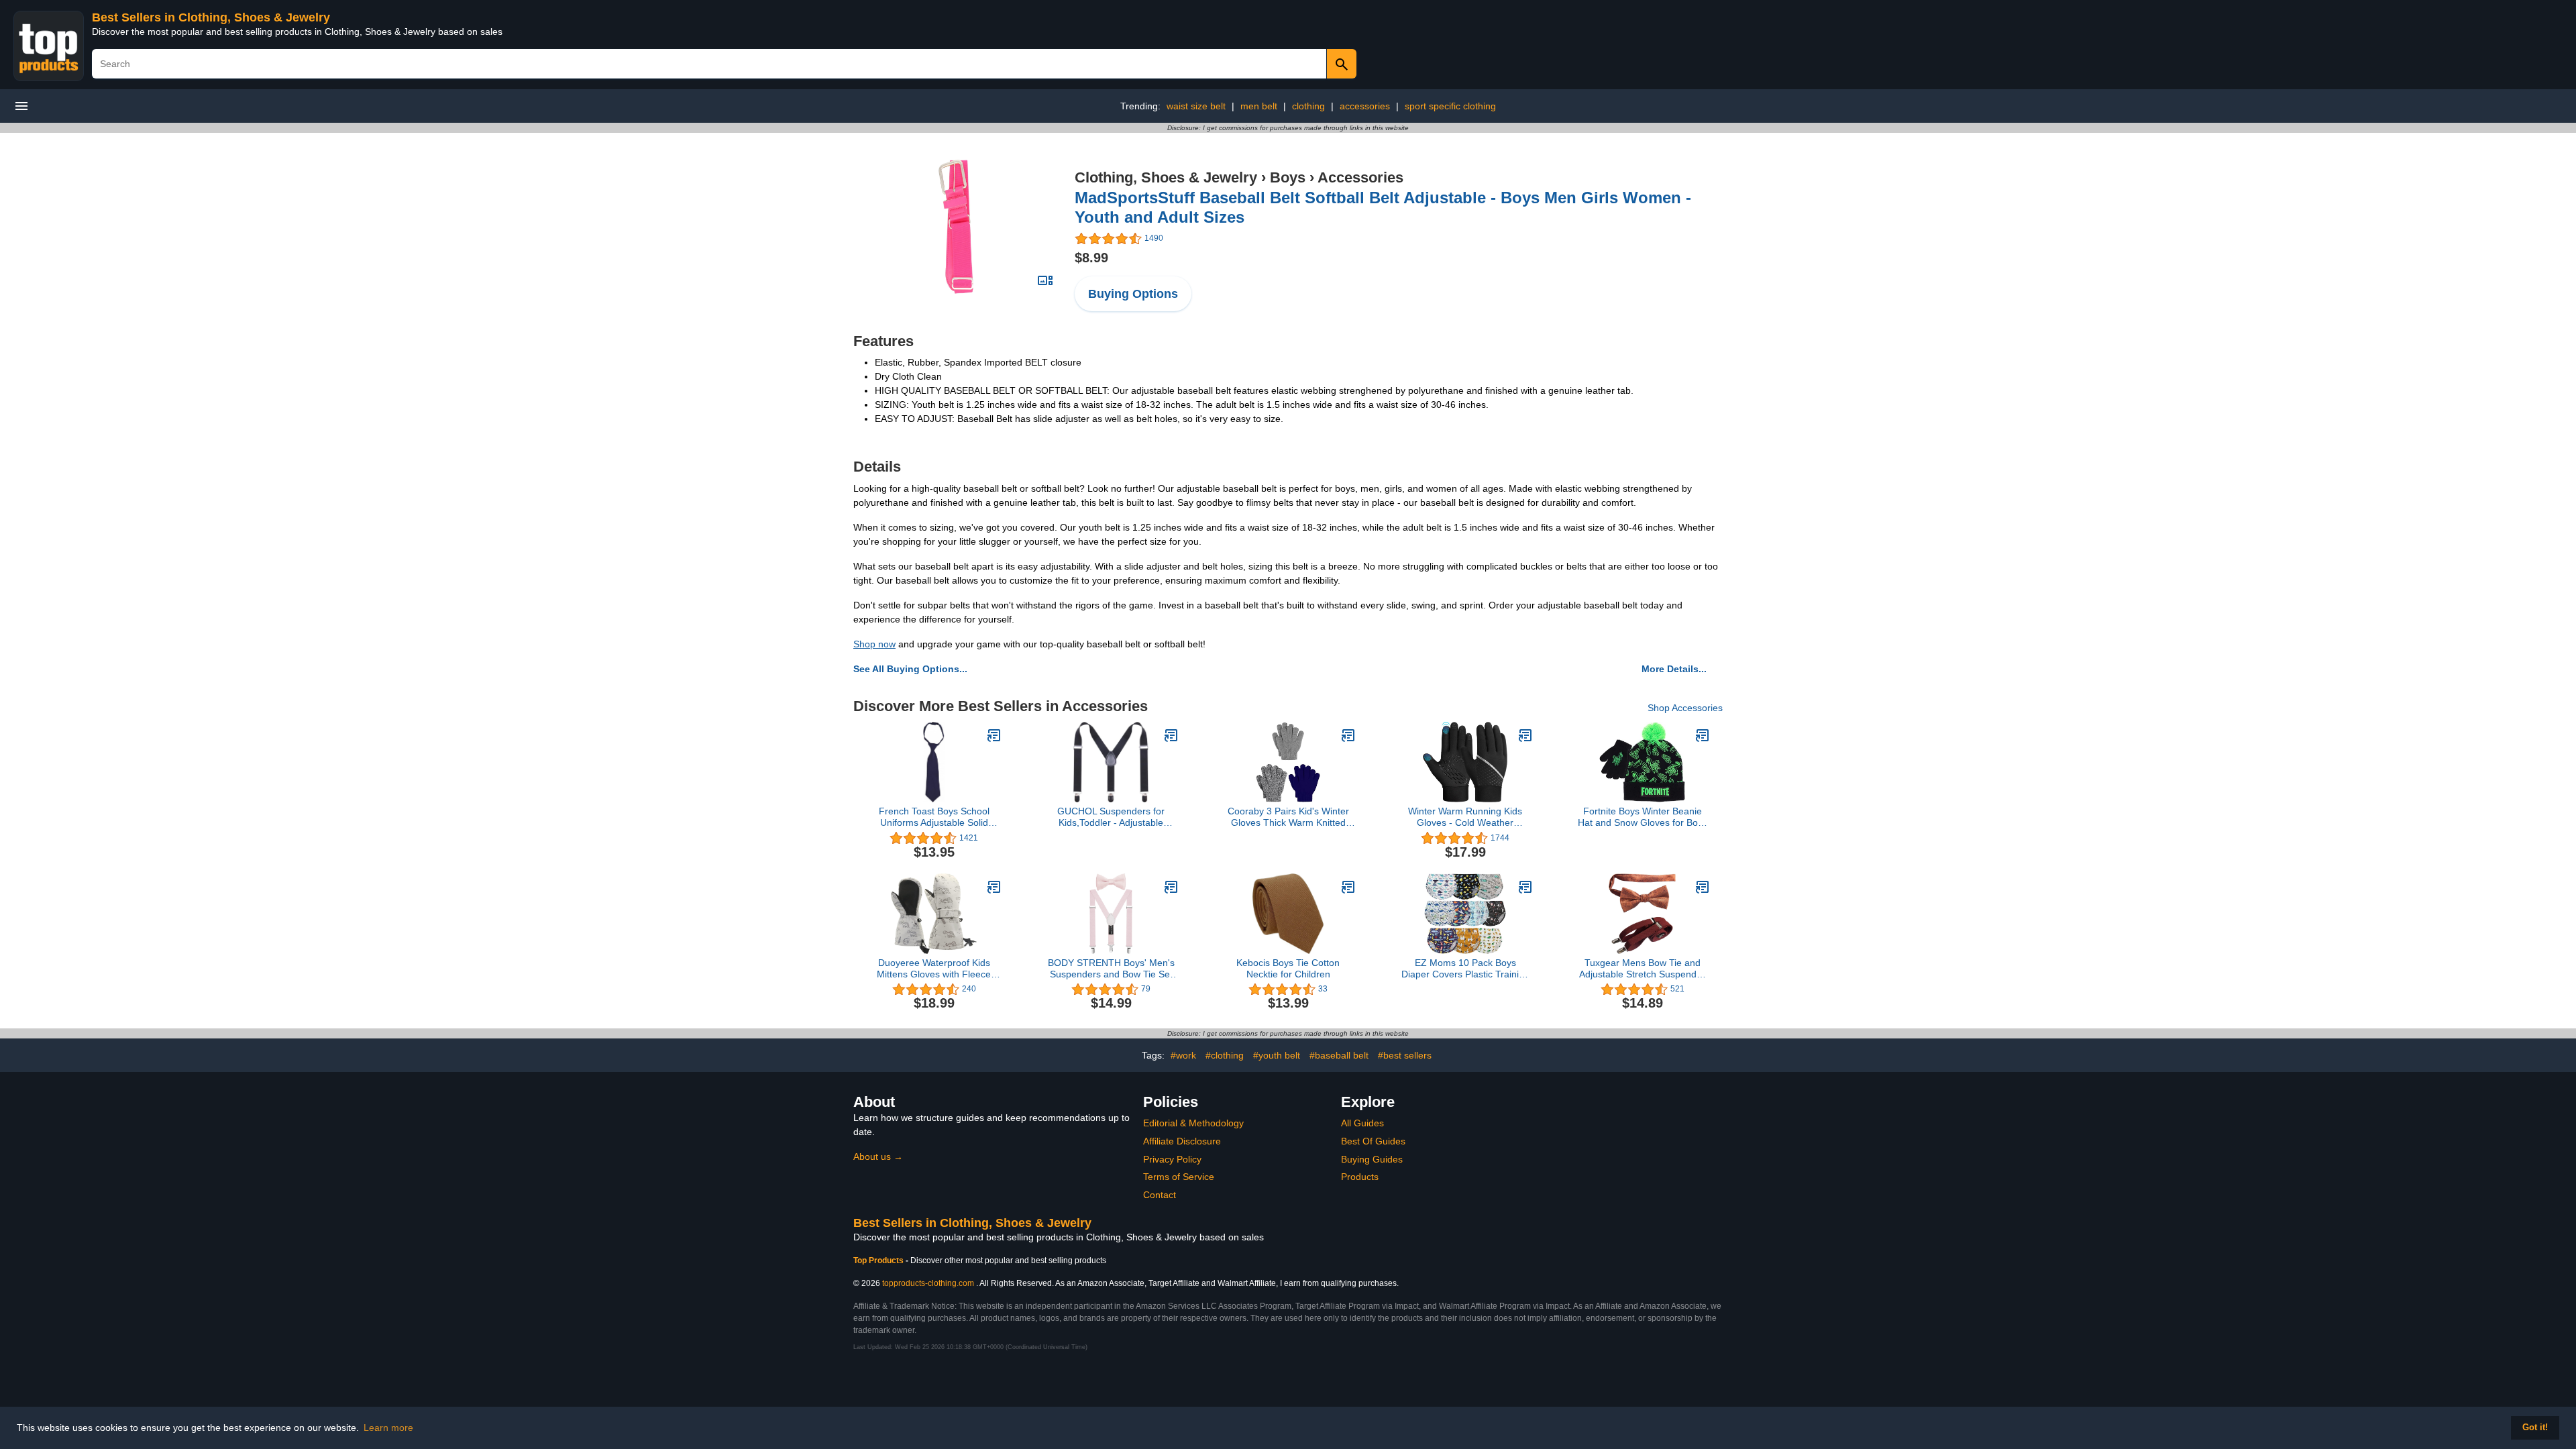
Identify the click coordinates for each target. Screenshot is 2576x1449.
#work (1183, 1055)
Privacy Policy (1172, 1159)
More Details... (1674, 669)
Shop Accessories (1685, 708)
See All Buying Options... (910, 669)
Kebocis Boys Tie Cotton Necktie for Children (1288, 968)
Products (1360, 1177)
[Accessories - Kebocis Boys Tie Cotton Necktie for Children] (1348, 887)
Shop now (874, 644)
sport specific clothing (1450, 106)
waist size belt (1196, 106)
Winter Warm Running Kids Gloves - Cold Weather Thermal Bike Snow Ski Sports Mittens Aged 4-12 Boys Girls (1465, 817)
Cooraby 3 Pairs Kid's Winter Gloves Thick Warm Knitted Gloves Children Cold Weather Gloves (1288, 817)
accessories (1365, 106)
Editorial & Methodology (1193, 1123)
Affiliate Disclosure (1182, 1141)
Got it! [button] (2535, 1428)
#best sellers (1405, 1055)
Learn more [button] (388, 1428)
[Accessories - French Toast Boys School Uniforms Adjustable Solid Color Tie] (994, 735)
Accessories (1360, 177)
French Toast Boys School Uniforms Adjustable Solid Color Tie (934, 817)
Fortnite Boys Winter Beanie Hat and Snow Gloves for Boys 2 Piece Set (1643, 817)
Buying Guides (1372, 1159)
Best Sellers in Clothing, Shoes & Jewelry (211, 17)
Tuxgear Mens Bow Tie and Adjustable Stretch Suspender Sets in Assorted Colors (1642, 969)
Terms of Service (1179, 1177)
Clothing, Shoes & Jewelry (1166, 177)
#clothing (1225, 1055)
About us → (878, 1157)
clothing (1308, 106)
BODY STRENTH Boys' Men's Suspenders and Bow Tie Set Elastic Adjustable (1111, 969)
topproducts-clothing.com (928, 1283)
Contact (1160, 1195)
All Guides (1362, 1123)
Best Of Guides (1373, 1141)
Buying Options (1133, 294)
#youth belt (1277, 1055)
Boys (1288, 177)
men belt (1259, 106)
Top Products (879, 1260)
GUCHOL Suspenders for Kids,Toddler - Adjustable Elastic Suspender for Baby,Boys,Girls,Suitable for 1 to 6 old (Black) (1111, 817)
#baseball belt (1339, 1055)
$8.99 (1091, 258)
